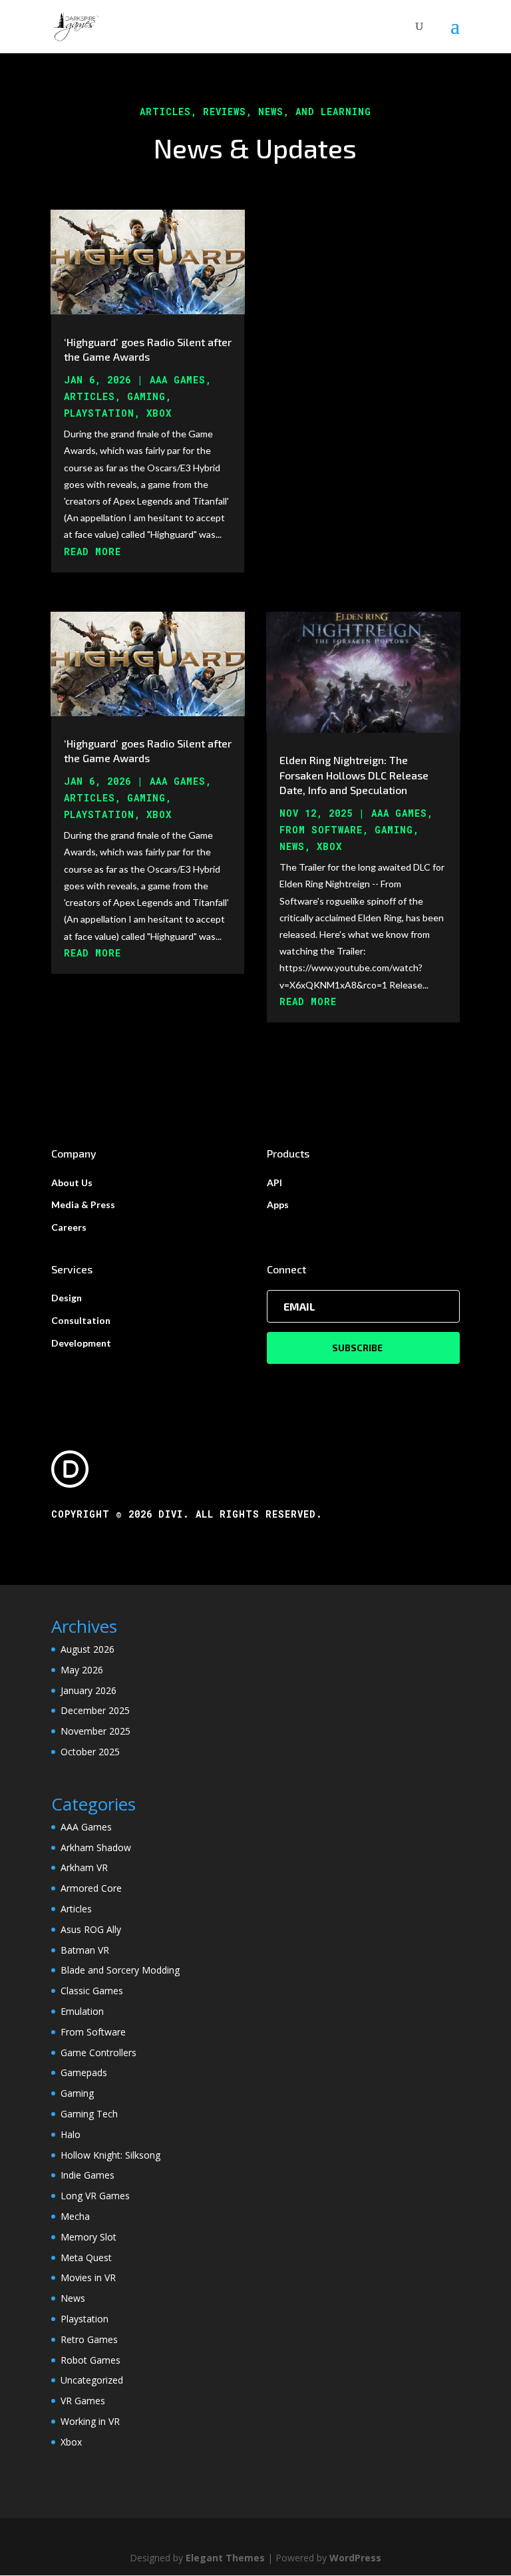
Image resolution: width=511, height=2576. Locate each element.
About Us (72, 1182)
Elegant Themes (225, 2558)
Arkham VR (84, 1867)
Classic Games (92, 1991)
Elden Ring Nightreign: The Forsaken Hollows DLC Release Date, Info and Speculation (354, 775)
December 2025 (95, 1710)
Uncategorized (92, 2380)
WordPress (355, 2558)
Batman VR (85, 1950)
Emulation (82, 2011)
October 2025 (90, 1752)
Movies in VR (88, 2277)
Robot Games (90, 2360)
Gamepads (84, 2072)
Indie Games (87, 2175)
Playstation (99, 413)
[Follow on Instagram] (331, 1395)
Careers (69, 1227)
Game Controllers (98, 2052)
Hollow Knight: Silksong (110, 2155)
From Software (321, 830)
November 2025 (95, 1731)
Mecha (75, 2216)
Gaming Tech (89, 2114)
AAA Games (178, 380)
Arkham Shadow (96, 1847)
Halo (71, 2134)
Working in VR (90, 2421)
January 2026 (88, 1690)
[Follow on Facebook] (277, 1395)
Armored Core (91, 1888)
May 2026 (82, 1670)
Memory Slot (88, 2237)
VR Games (83, 2401)
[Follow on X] (304, 1395)
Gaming (146, 396)
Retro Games (89, 2339)
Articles (89, 396)
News (292, 846)
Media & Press (83, 1204)
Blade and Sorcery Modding (120, 1970)
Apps (278, 1204)
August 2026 (87, 1649)
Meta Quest (86, 2257)
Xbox (159, 413)
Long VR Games (95, 2196)
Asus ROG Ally (91, 1929)
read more (92, 551)
